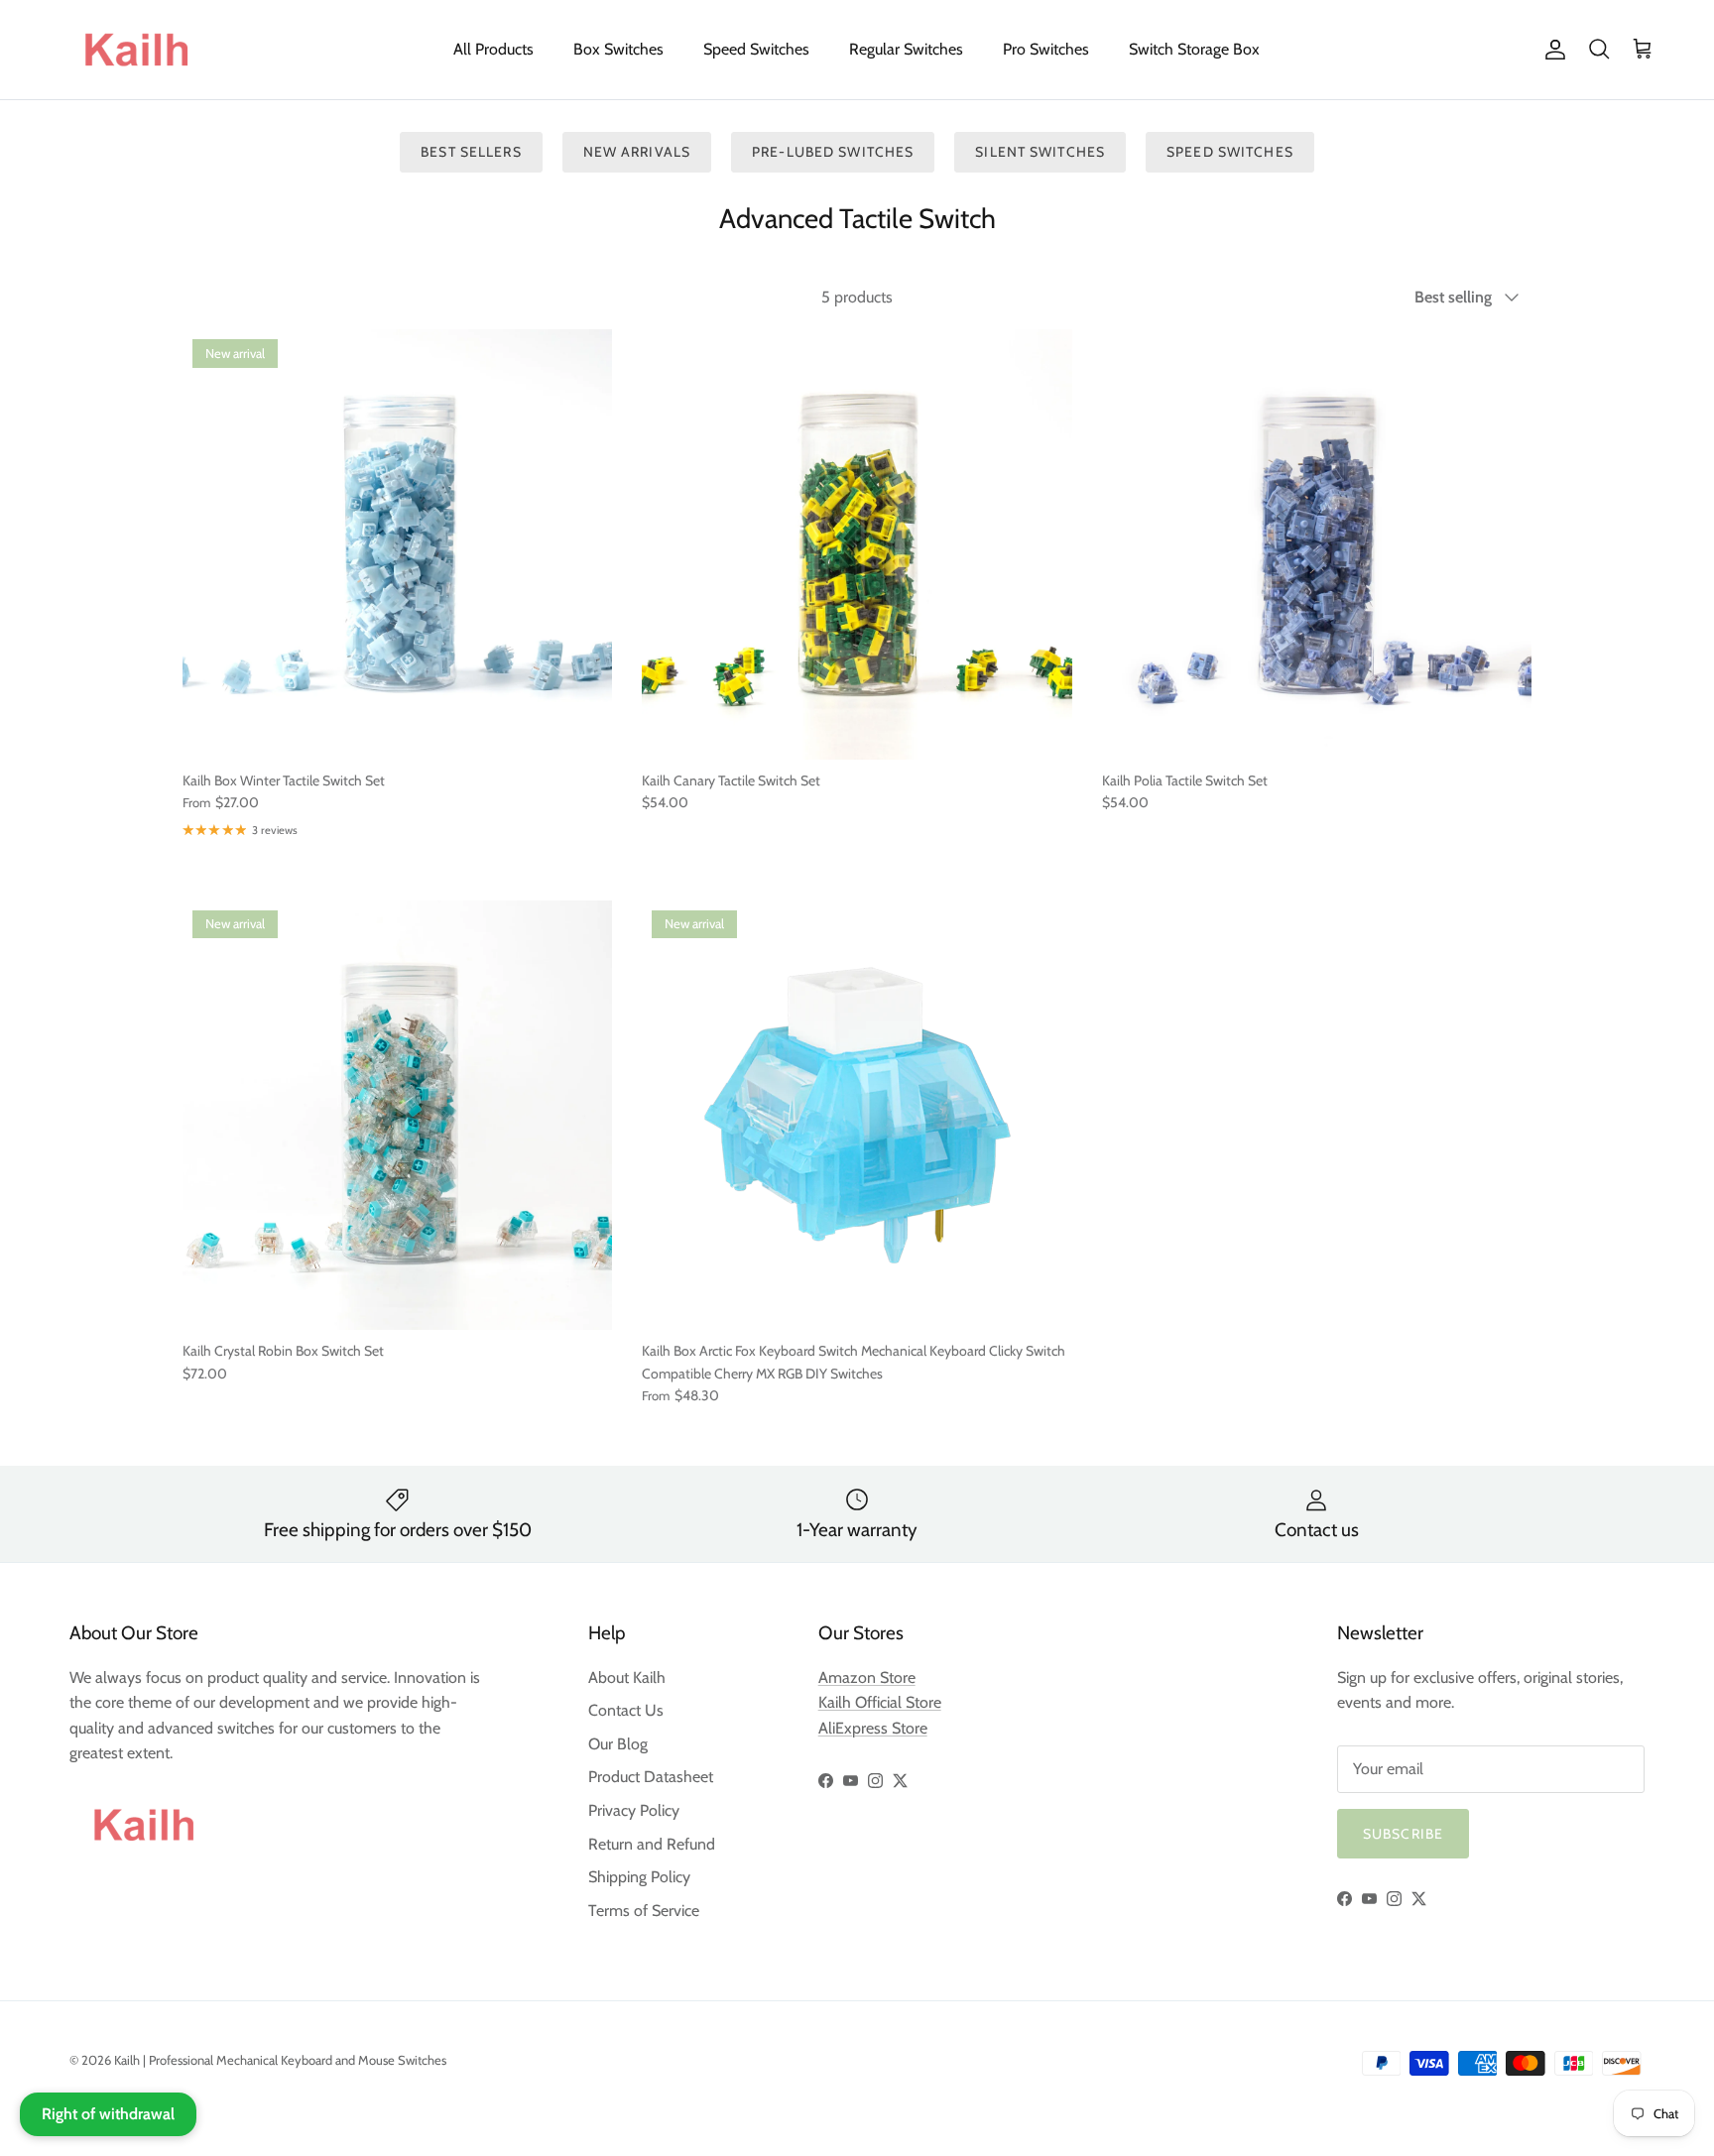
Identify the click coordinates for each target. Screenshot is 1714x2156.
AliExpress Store (873, 1728)
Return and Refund (652, 1844)
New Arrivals (637, 152)
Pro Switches (1046, 49)
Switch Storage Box (1194, 49)
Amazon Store (867, 1677)
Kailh (127, 2060)
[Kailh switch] (136, 50)
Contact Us (626, 1710)
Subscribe (1403, 1834)
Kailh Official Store (880, 1702)
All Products (493, 49)
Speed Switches (756, 49)
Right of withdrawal (108, 2114)
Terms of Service (644, 1911)
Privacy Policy (634, 1810)
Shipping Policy (639, 1877)
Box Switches (618, 49)
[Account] (1551, 50)
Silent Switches (1040, 152)
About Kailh (627, 1677)
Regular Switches (906, 49)
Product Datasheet (651, 1777)
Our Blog (618, 1744)
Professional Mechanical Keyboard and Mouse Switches (298, 2060)
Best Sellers (471, 152)
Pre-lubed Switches (833, 152)
